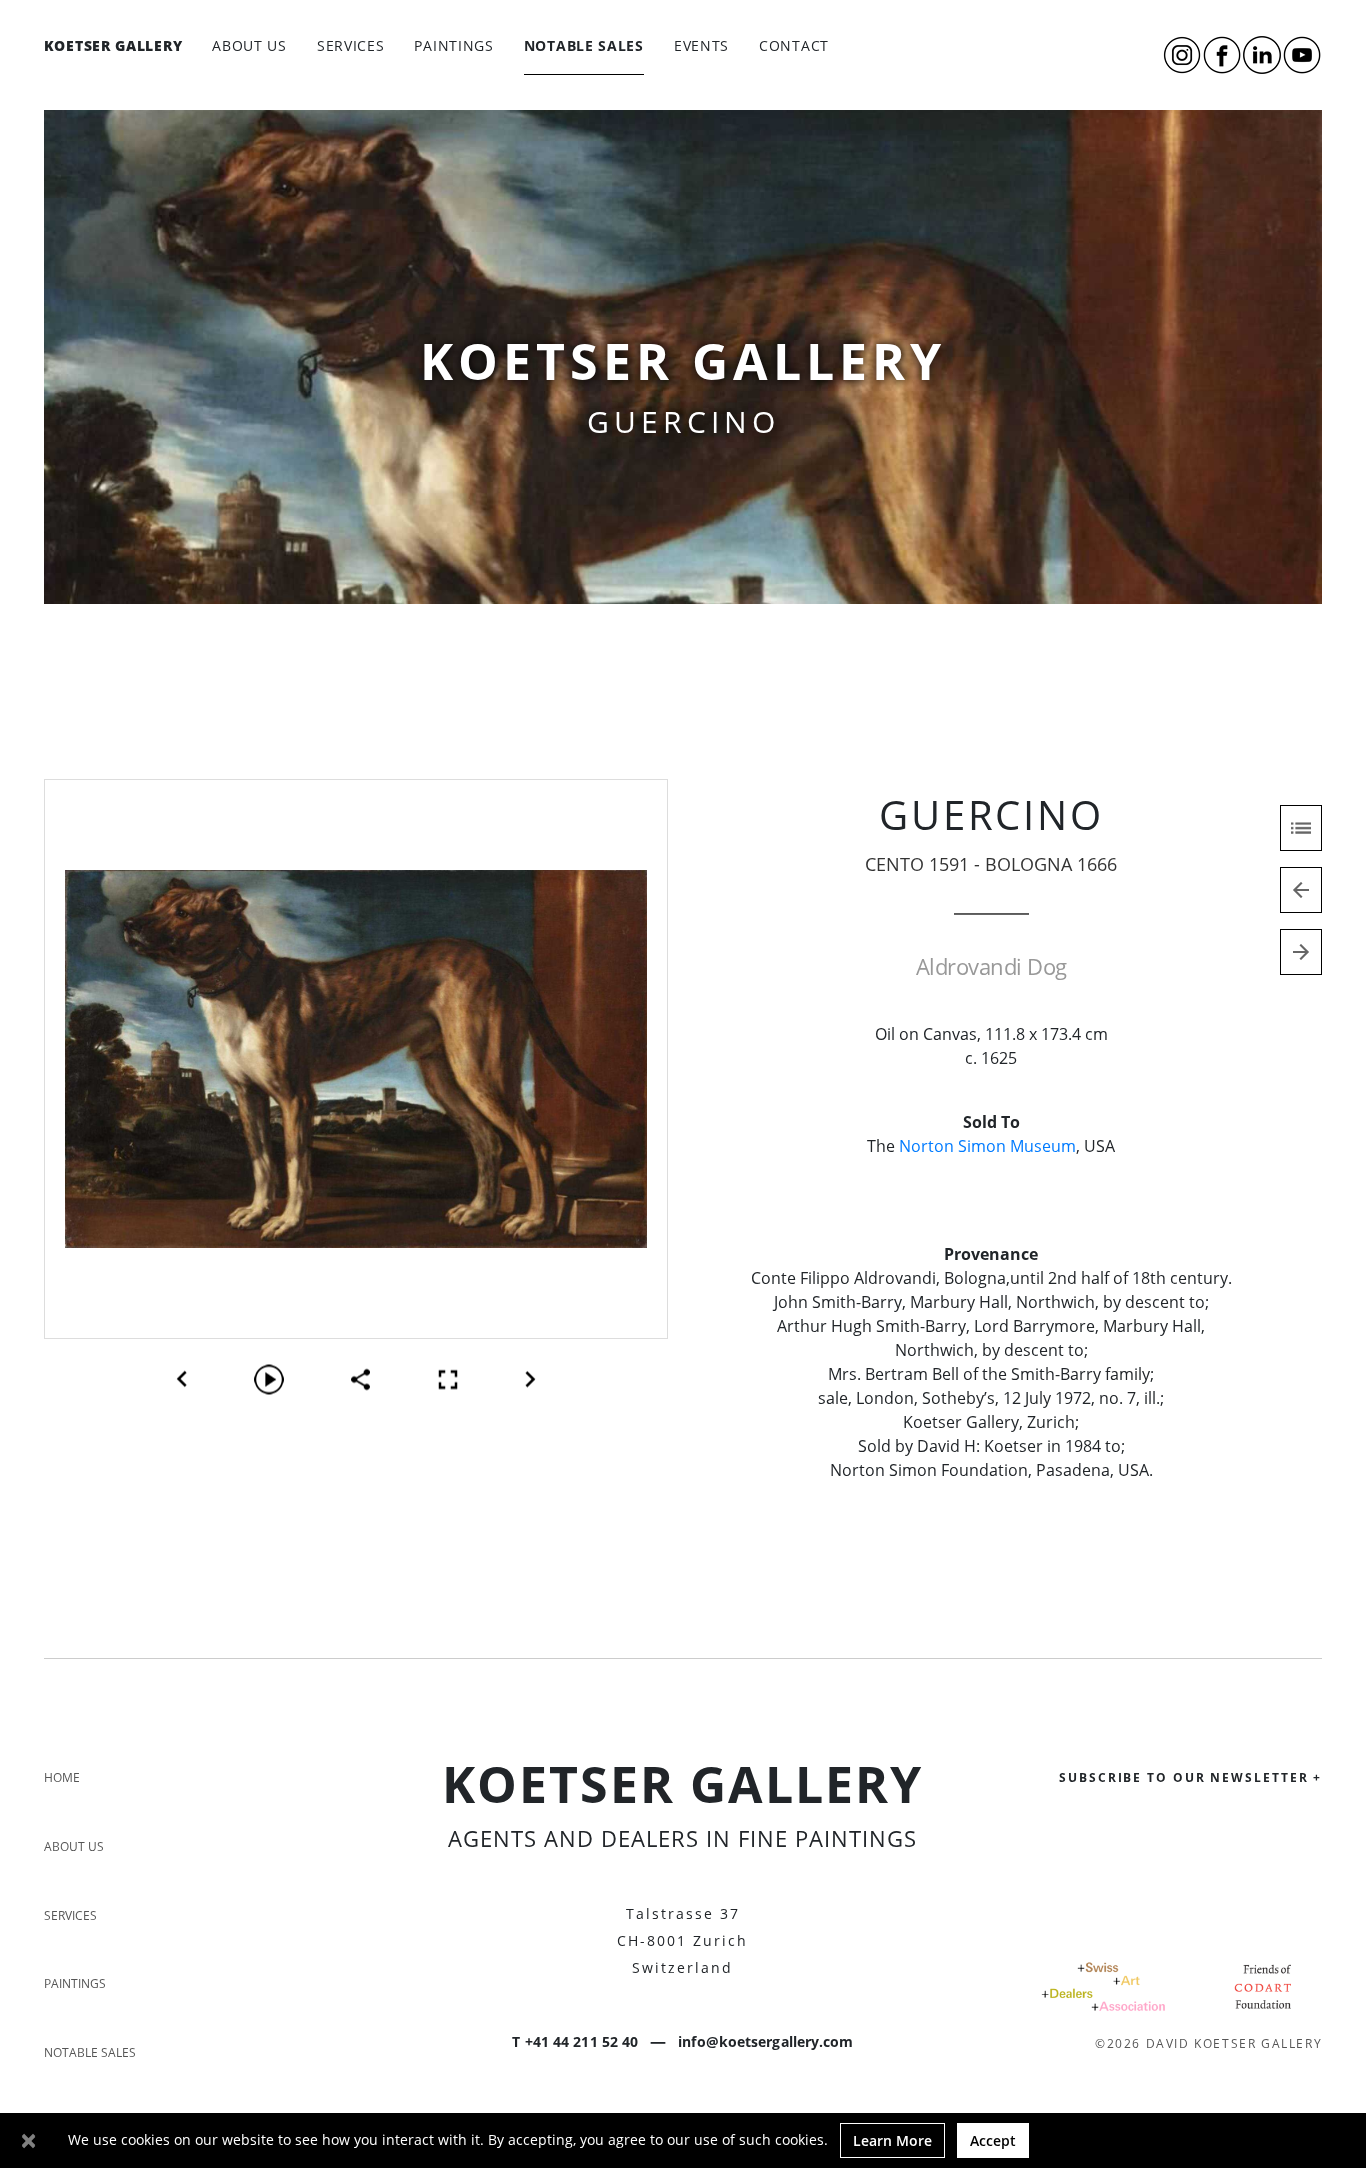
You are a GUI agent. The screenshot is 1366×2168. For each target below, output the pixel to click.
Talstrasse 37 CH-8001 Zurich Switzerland (682, 1940)
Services (351, 45)
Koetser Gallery (113, 45)
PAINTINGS (75, 1983)
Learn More (892, 2140)
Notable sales (584, 45)
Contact (794, 45)
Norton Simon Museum (987, 1146)
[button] (181, 1379)
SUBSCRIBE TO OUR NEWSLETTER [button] (1190, 1777)
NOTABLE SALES (90, 2052)
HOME (62, 1777)
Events (701, 45)
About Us (74, 1846)
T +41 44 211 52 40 (575, 2041)
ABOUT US (249, 45)
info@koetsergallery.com (765, 2041)
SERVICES (70, 1915)
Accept (993, 2140)
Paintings (453, 45)
